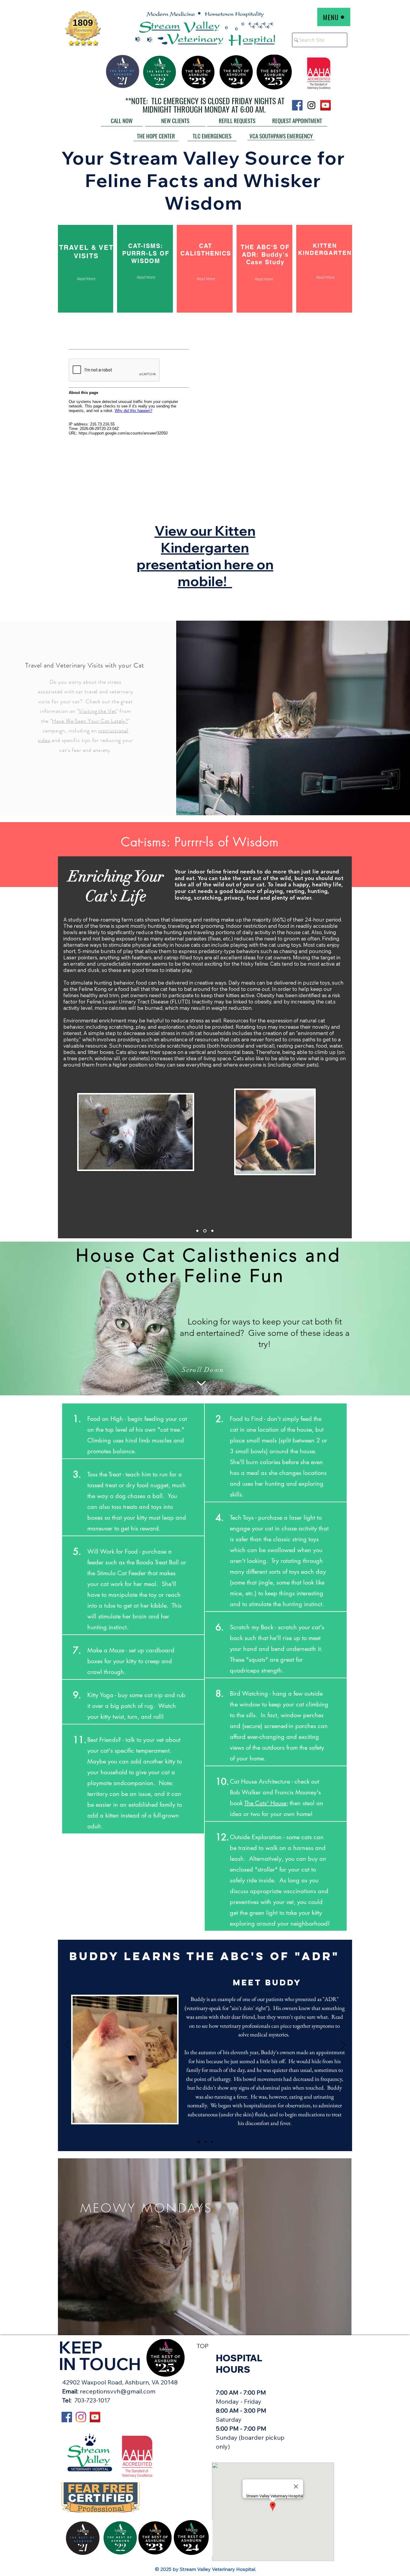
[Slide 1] (197, 1231)
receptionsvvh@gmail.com (118, 2391)
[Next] (343, 2045)
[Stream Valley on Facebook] (67, 2417)
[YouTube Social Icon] (326, 105)
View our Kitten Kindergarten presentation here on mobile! (205, 556)
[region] (205, 2247)
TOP (203, 2346)
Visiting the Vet (97, 711)
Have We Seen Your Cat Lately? (90, 721)
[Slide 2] (205, 1231)
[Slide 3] (212, 1231)
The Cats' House (265, 1803)
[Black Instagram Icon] (311, 105)
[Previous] (67, 2045)
